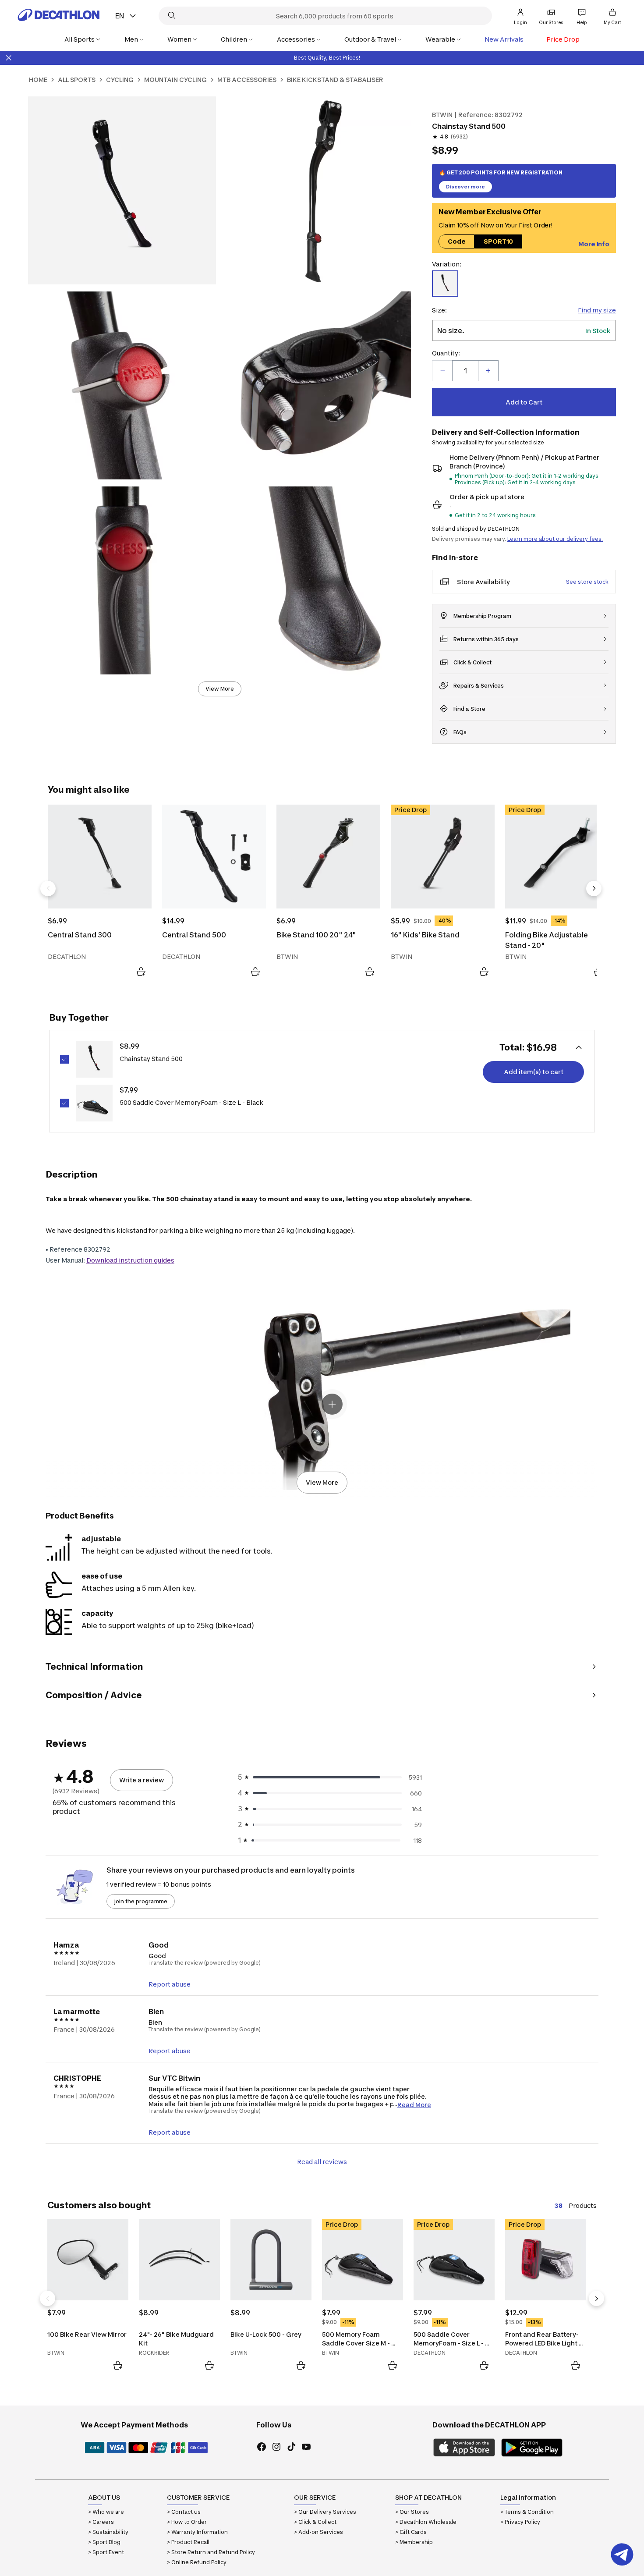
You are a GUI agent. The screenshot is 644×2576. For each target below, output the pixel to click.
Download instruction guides (130, 1260)
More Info (594, 243)
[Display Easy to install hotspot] (332, 1404)
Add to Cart (524, 402)
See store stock (587, 582)
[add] (488, 371)
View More (220, 689)
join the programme (141, 1901)
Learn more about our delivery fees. (555, 539)
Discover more (465, 187)
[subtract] (442, 371)
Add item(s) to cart (534, 1072)
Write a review (142, 1780)
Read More (414, 2104)
